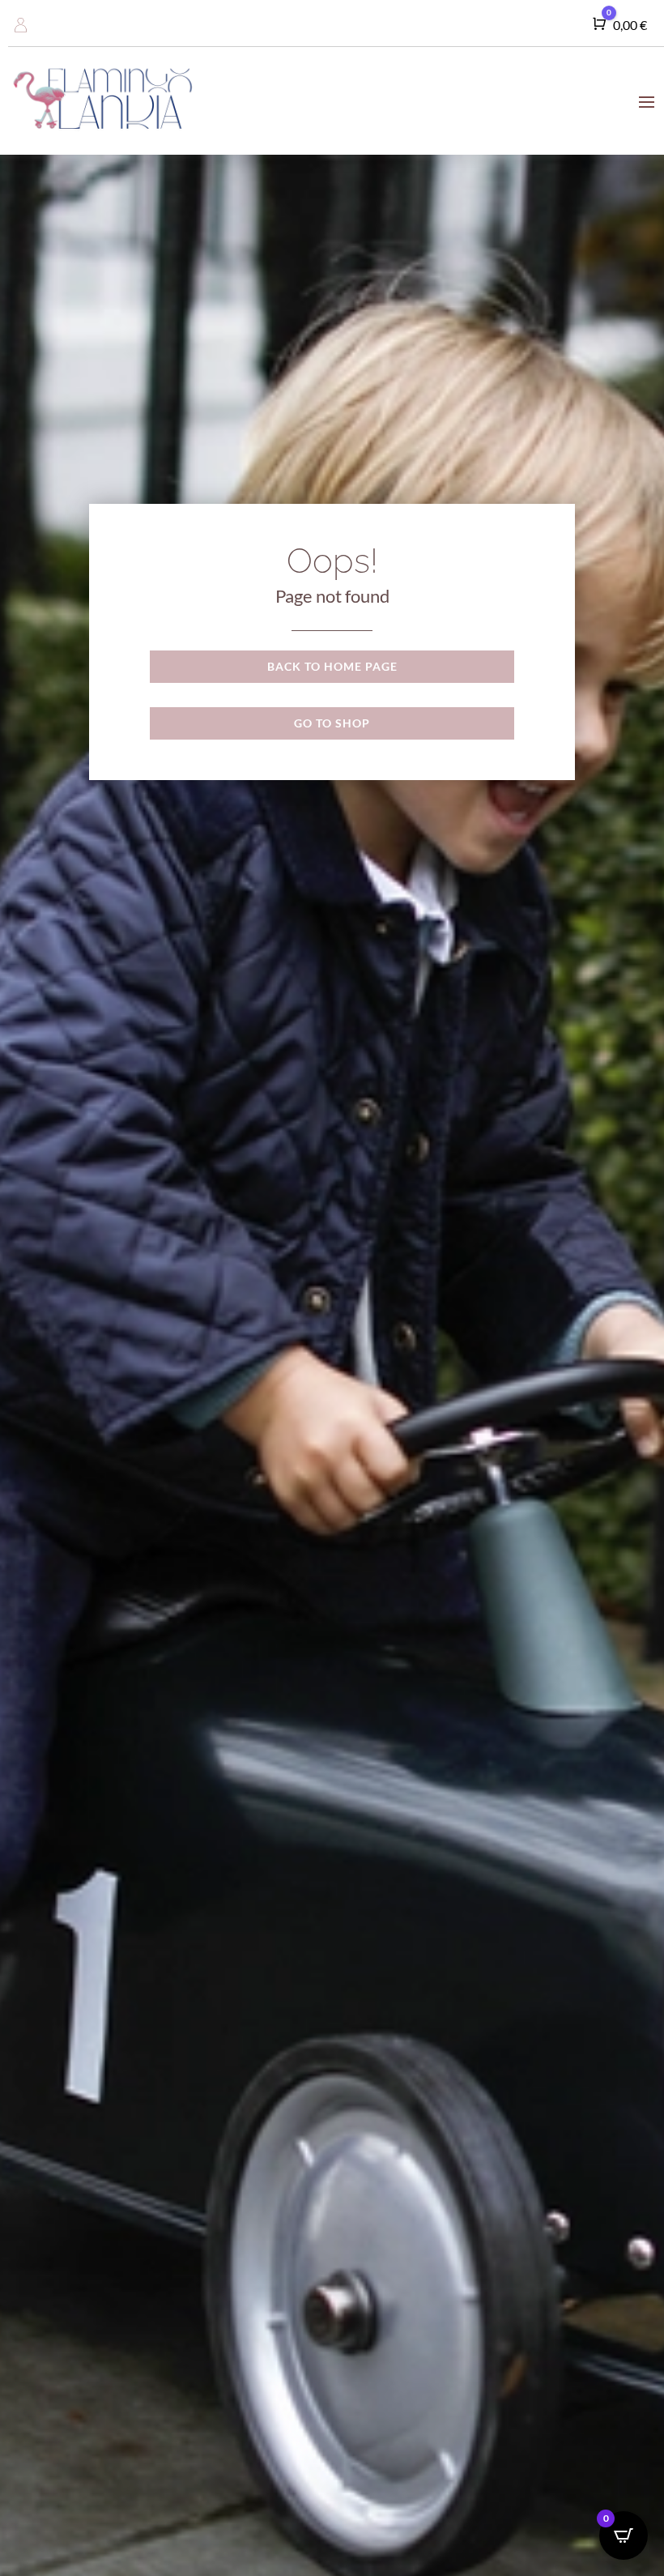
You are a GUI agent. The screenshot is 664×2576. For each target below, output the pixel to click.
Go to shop (332, 723)
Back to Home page (332, 666)
